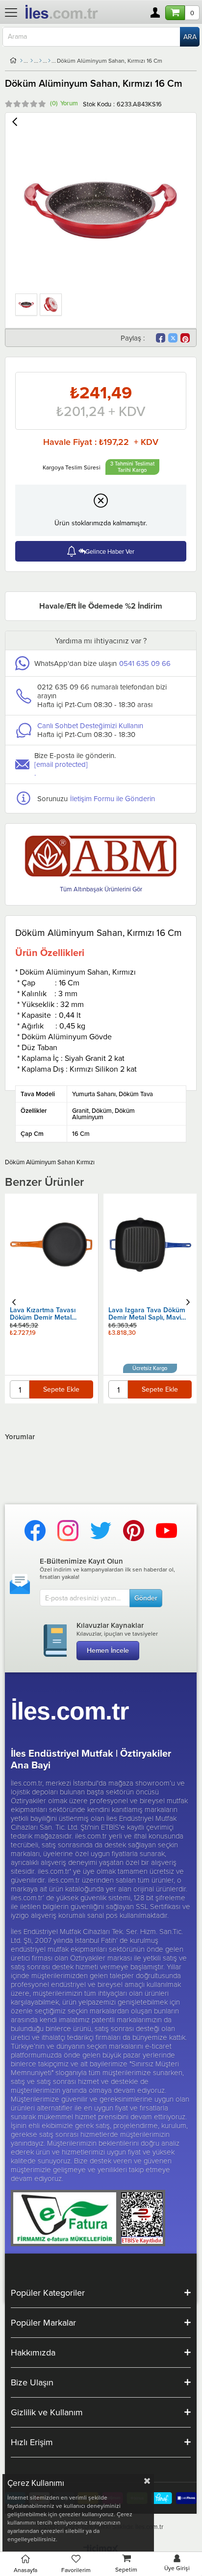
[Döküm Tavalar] (49, 61)
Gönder (146, 1598)
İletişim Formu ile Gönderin (113, 798)
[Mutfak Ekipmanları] (32, 61)
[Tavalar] (40, 61)
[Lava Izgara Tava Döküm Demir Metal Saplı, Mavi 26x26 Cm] (150, 1245)
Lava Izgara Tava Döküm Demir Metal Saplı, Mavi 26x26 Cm (147, 1314)
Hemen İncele (108, 1650)
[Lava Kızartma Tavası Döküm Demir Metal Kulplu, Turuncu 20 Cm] (52, 1245)
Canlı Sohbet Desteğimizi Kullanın (90, 725)
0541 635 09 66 (145, 663)
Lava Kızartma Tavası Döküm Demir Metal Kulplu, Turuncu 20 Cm (45, 1314)
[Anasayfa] (21, 61)
